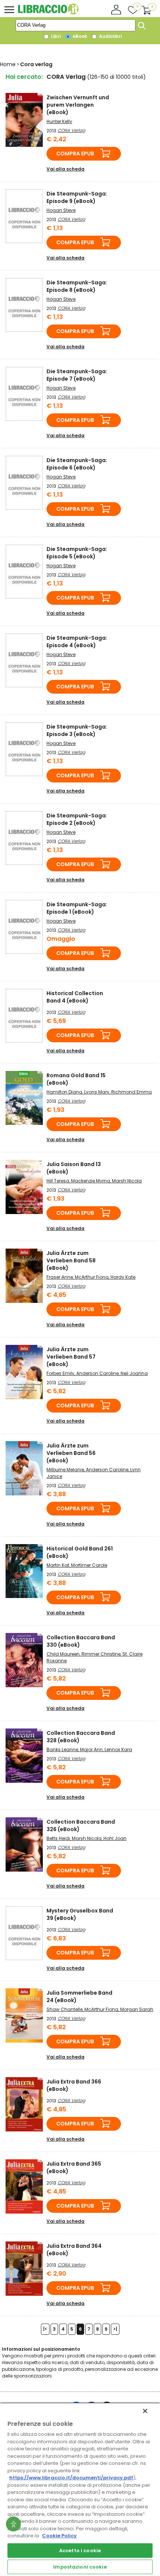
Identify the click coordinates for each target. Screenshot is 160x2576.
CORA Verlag (71, 130)
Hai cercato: (24, 77)
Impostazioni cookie (80, 2567)
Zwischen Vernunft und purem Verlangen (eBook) (78, 105)
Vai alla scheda (65, 169)
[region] (80, 2489)
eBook (79, 36)
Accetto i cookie (80, 2551)
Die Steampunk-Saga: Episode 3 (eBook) (77, 730)
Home (8, 64)
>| (115, 2329)
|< (45, 2329)
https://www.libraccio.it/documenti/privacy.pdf (71, 2478)
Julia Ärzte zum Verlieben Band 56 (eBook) (71, 1453)
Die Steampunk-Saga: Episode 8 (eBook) (77, 286)
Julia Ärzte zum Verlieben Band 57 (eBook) (71, 1357)
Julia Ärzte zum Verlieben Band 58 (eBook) (71, 1260)
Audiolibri (110, 36)
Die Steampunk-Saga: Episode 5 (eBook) (77, 553)
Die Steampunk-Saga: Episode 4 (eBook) (77, 642)
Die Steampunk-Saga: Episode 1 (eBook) (77, 908)
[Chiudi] (145, 2411)
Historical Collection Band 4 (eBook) (75, 997)
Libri (55, 36)
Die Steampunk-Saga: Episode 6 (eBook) (77, 464)
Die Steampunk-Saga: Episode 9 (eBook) (77, 197)
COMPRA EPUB (75, 154)
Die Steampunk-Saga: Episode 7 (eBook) (77, 375)
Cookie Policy (59, 2536)
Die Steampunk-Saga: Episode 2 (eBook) (77, 819)
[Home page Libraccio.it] (48, 13)
